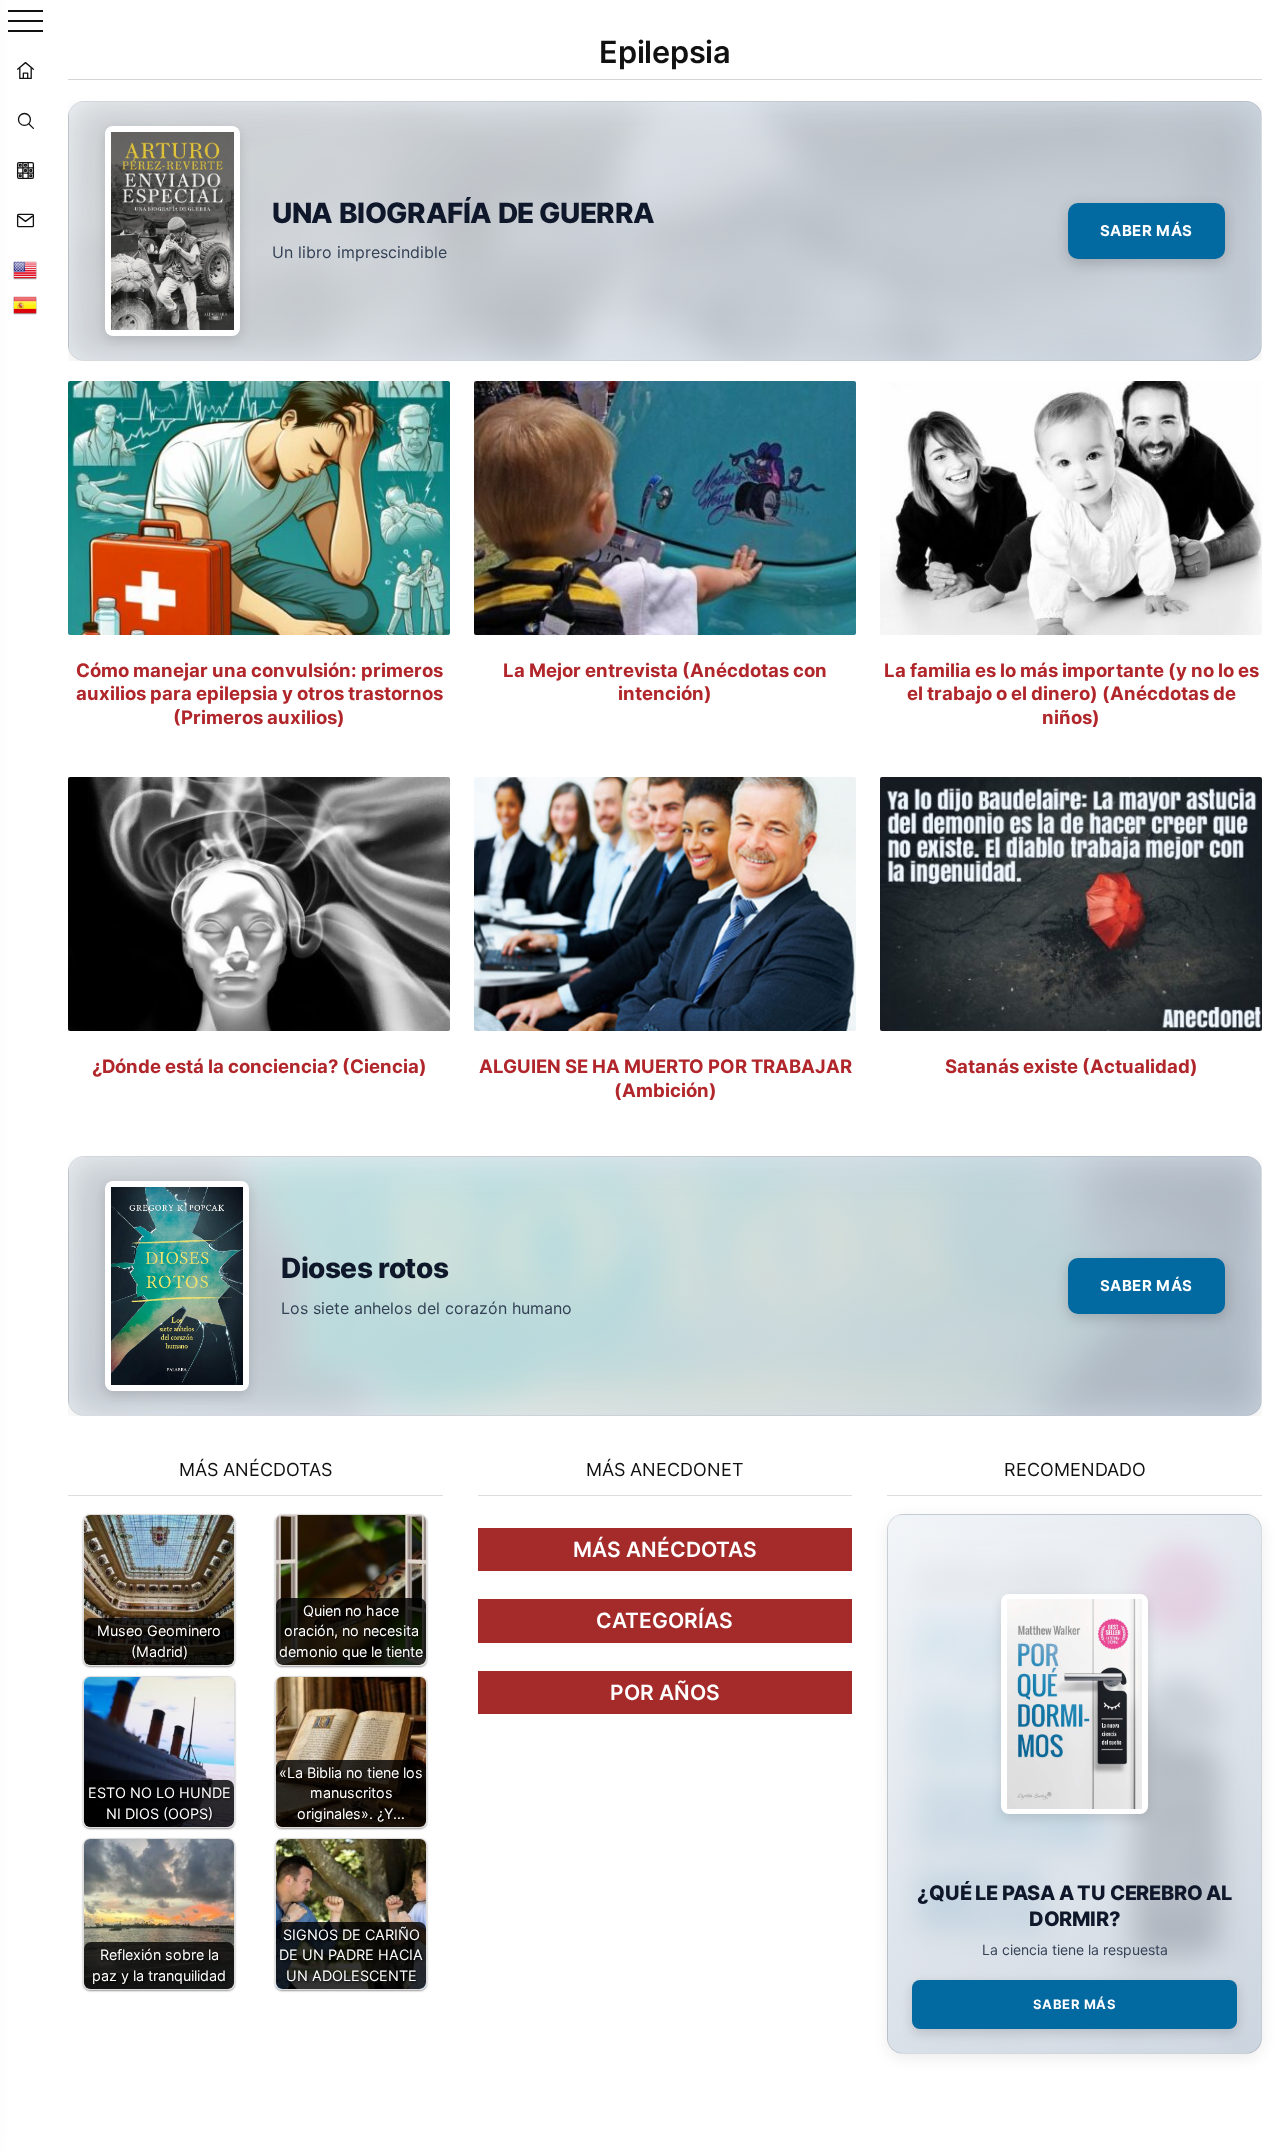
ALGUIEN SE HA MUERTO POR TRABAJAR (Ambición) (665, 1077)
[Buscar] (25, 120)
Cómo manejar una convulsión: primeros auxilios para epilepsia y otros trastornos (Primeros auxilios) (259, 693)
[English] (25, 270)
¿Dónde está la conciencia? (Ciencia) (259, 1066)
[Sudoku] (25, 170)
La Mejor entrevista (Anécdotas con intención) (665, 681)
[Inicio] (25, 70)
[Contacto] (25, 220)
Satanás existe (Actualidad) (1071, 1066)
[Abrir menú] (25, 22)
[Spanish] (25, 305)
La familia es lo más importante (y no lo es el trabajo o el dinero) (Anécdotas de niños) (1071, 693)
